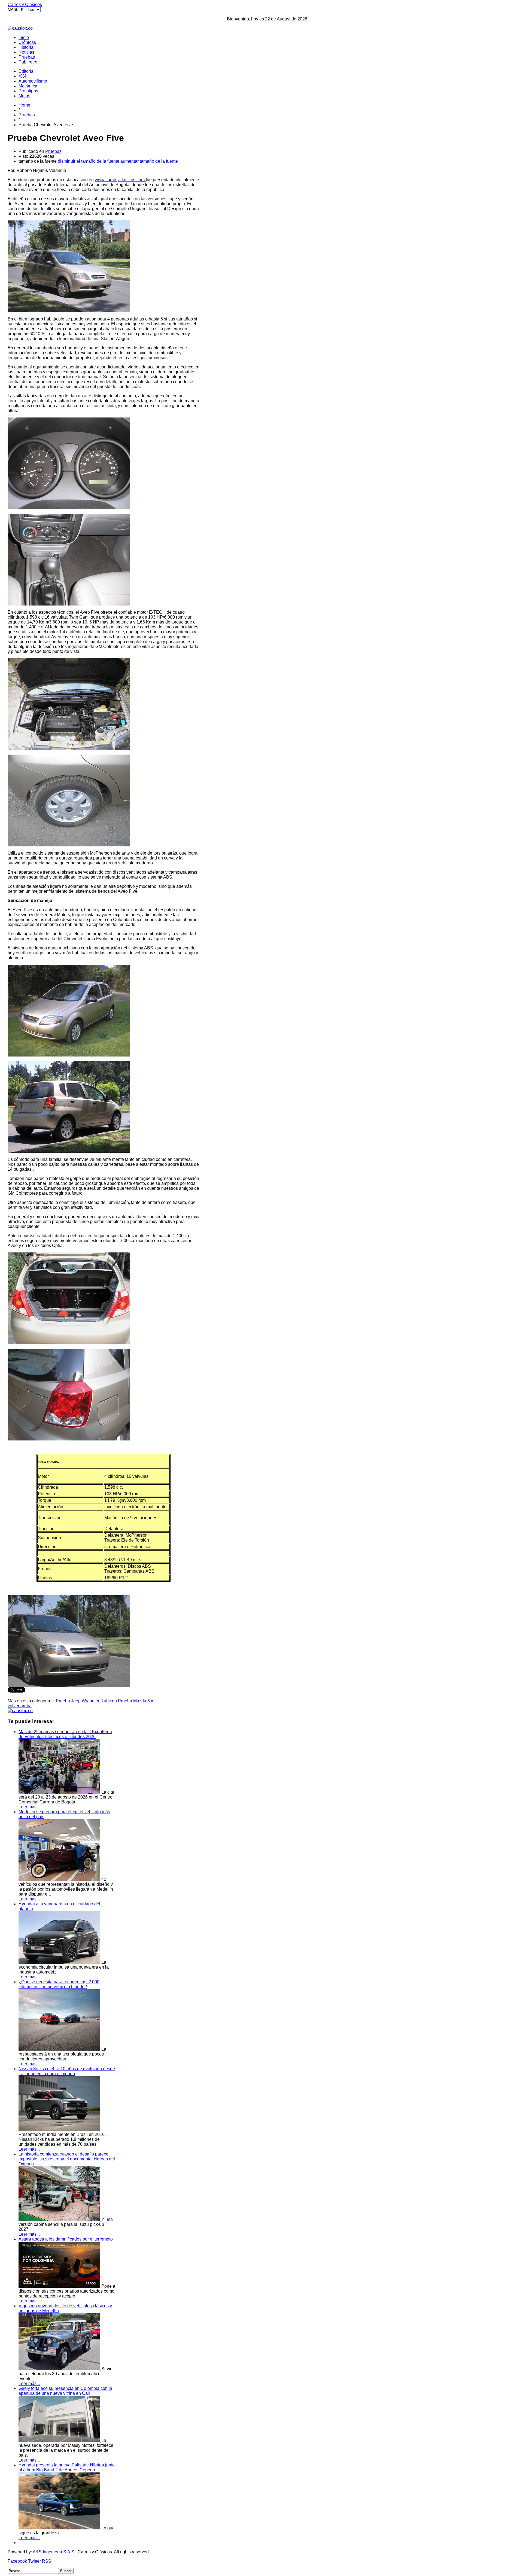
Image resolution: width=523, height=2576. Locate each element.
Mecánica (28, 86)
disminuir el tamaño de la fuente (89, 161)
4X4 (22, 76)
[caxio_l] (20, 1711)
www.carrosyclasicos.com (120, 180)
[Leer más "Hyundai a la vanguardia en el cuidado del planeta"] (60, 1962)
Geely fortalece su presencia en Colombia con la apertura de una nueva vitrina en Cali (65, 2391)
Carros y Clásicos (25, 4)
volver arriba (20, 1706)
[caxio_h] (20, 28)
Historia (26, 47)
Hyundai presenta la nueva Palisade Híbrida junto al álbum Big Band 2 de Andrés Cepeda (67, 2467)
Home (24, 105)
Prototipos (28, 91)
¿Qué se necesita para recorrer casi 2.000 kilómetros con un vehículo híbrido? (59, 1984)
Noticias (26, 52)
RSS (47, 2561)
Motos (24, 96)
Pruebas (27, 57)
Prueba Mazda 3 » (136, 1701)
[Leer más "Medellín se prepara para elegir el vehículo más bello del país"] (60, 1879)
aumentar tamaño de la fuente (149, 161)
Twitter (34, 2561)
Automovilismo (33, 81)
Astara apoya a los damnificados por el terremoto (66, 2239)
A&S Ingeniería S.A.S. (54, 2552)
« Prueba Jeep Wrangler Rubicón (85, 1701)
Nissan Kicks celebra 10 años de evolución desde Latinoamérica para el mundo (67, 2071)
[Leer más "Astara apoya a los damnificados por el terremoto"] (60, 2286)
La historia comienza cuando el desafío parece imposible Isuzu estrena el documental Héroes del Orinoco (67, 2159)
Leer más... (29, 1807)
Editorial (27, 71)
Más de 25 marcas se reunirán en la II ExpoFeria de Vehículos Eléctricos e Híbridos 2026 (65, 1734)
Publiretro (28, 62)
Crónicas (27, 42)
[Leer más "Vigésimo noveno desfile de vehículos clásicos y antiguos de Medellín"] (60, 2369)
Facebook (17, 2561)
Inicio (24, 37)
